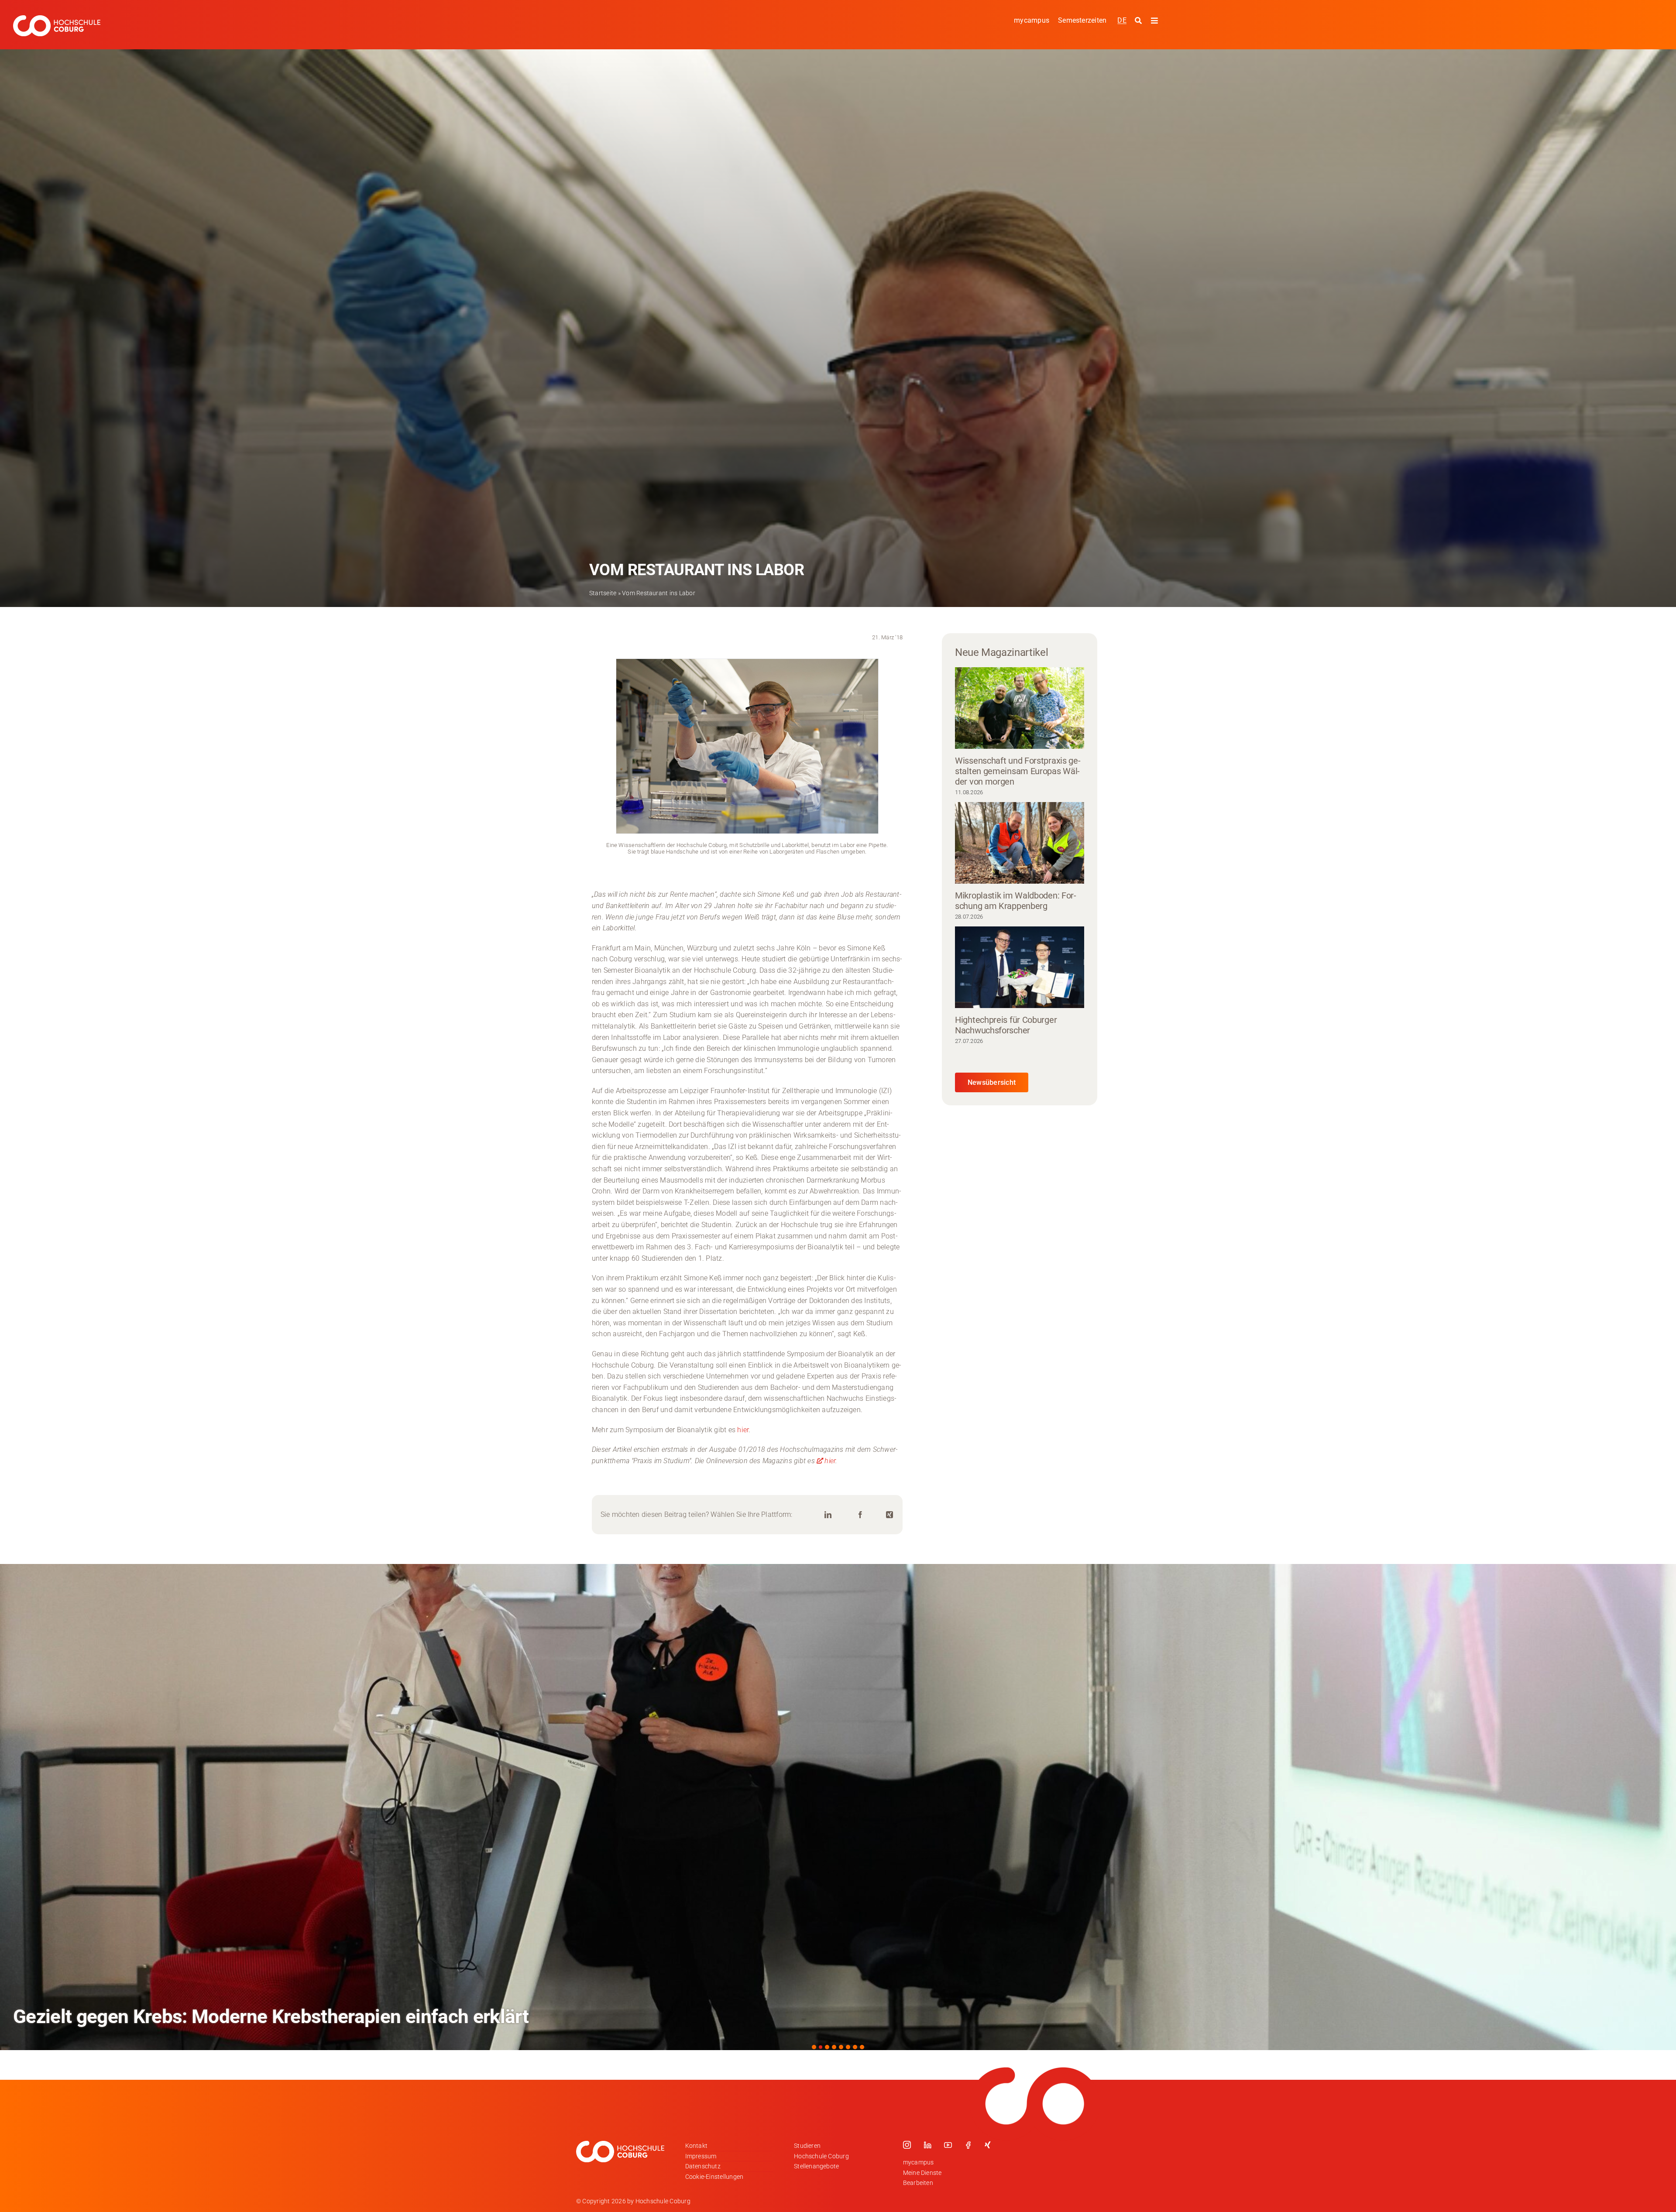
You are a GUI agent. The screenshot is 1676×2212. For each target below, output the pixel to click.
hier (743, 1430)
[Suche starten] (1139, 21)
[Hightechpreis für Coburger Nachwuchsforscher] (1020, 967)
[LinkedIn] (828, 1515)
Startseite (603, 593)
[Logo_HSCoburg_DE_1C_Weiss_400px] (57, 19)
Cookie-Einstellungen (714, 2177)
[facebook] (968, 2145)
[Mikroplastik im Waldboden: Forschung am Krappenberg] (1020, 843)
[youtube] (948, 2145)
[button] (814, 2047)
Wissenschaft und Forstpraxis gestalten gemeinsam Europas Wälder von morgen (1018, 771)
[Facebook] (860, 1515)
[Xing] (890, 1515)
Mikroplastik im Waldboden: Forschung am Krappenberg (1016, 901)
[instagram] (907, 2145)
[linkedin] (927, 2145)
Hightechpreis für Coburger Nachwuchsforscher (1006, 1025)
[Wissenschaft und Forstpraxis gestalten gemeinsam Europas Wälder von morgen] (1020, 708)
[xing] (988, 2145)
